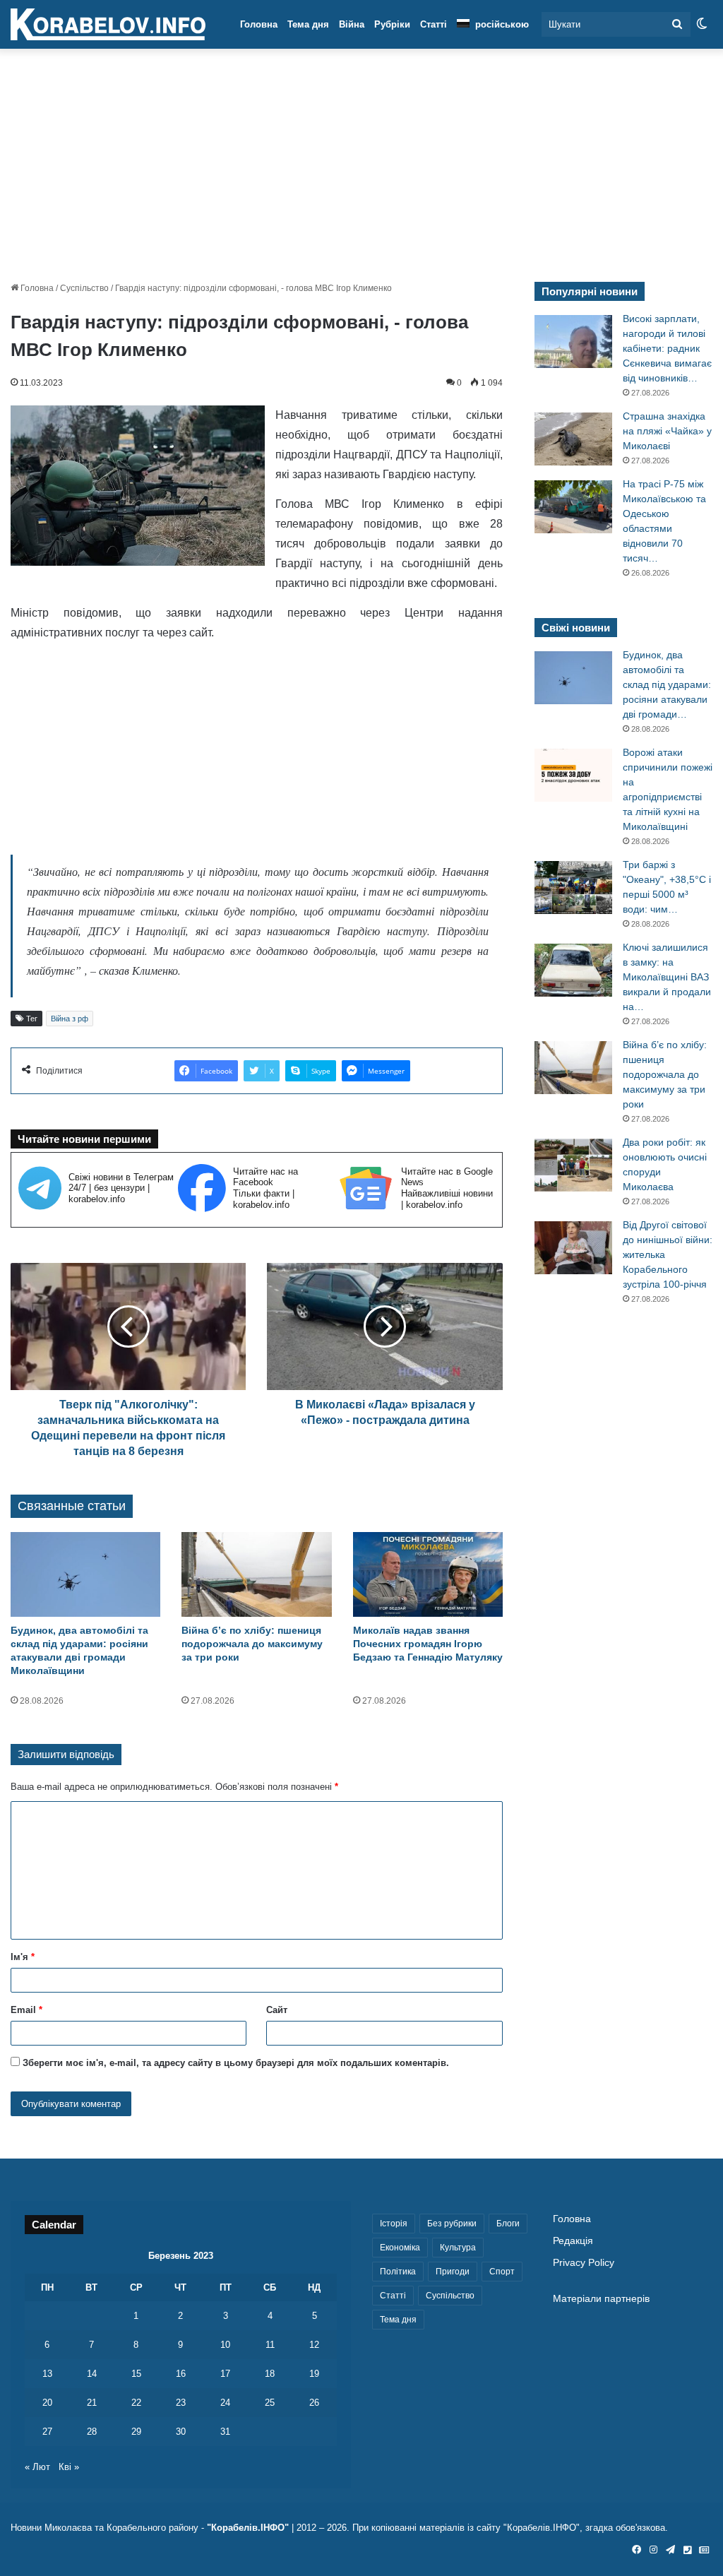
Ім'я (23, 1957)
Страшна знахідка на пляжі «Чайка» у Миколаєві (667, 431)
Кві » (69, 2467)
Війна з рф (70, 1019)
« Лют (37, 2467)
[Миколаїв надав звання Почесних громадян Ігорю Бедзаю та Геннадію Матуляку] (428, 1574)
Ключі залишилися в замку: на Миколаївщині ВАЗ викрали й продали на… (667, 977)
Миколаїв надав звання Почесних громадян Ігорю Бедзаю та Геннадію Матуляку (428, 1644)
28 (92, 2432)
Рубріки (392, 24)
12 (314, 2345)
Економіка (400, 2248)
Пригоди (453, 2272)
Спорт (502, 2272)
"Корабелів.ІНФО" (248, 2528)
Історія (394, 2224)
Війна (352, 24)
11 (270, 2345)
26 (314, 2403)
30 (181, 2432)
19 (314, 2374)
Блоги (508, 2224)
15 (136, 2374)
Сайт (277, 2010)
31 (225, 2432)
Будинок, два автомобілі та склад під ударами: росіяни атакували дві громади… (667, 684)
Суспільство (84, 288)
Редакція (573, 2241)
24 (225, 2403)
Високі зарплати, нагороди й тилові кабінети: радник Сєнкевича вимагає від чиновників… (667, 348)
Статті (434, 24)
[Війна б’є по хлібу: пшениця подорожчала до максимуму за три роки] (256, 1574)
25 (270, 2403)
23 (181, 2403)
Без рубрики (452, 2224)
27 (47, 2432)
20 (47, 2403)
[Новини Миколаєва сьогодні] (108, 25)
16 (181, 2374)
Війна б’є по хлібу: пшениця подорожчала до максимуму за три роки (252, 1644)
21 (92, 2403)
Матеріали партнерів (601, 2299)
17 (225, 2374)
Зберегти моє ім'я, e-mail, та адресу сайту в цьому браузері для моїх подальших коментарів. (236, 2063)
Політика (398, 2272)
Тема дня (308, 24)
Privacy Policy (584, 2263)
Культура (458, 2248)
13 (47, 2374)
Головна (259, 24)
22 (136, 2403)
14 (92, 2374)
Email (26, 2010)
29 (136, 2432)
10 (225, 2345)
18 (270, 2374)
